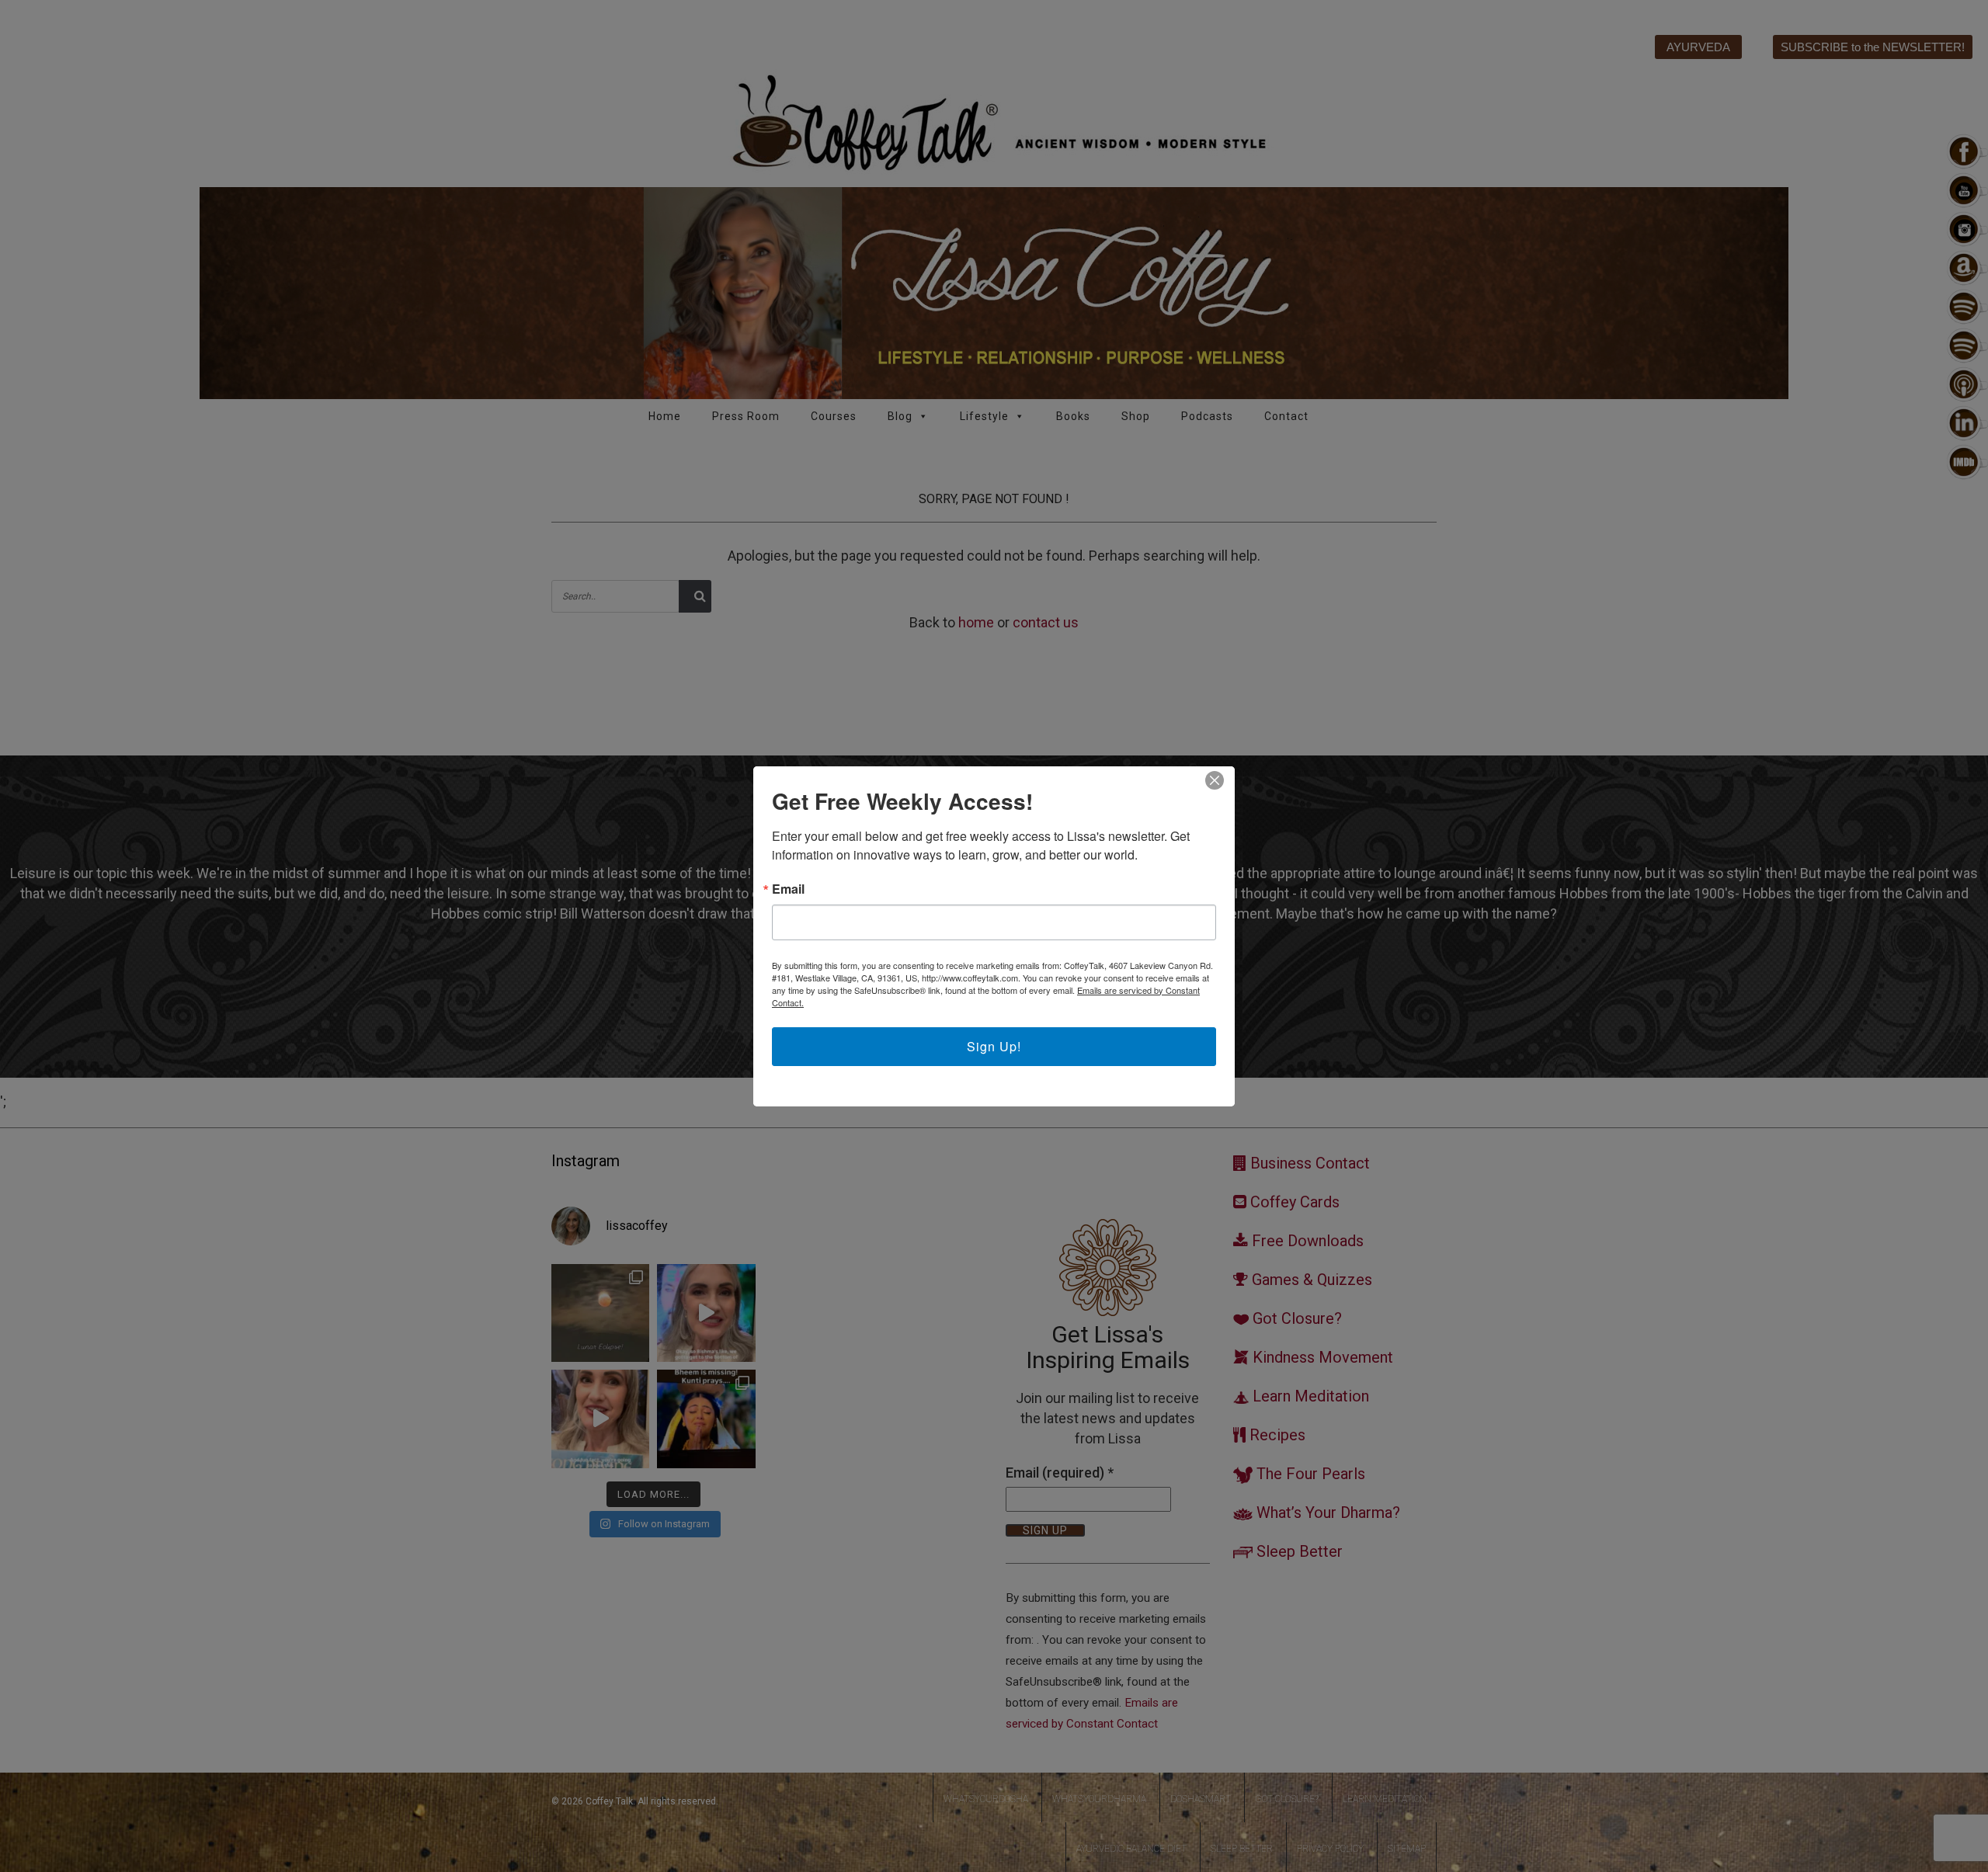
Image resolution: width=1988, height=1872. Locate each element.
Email (788, 889)
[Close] (1215, 780)
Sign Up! (994, 1046)
